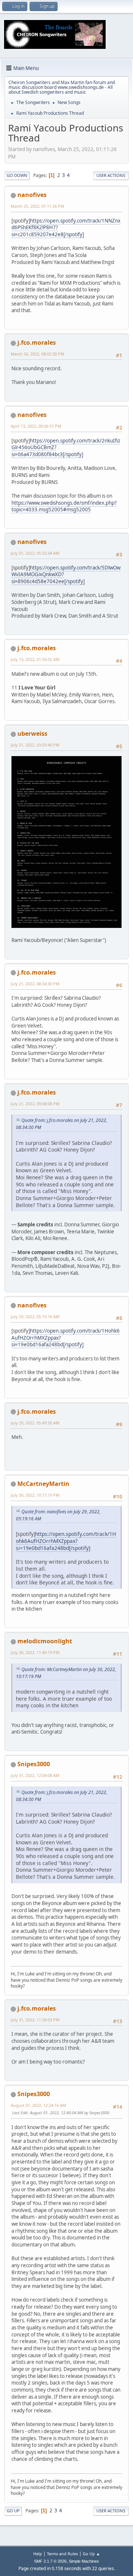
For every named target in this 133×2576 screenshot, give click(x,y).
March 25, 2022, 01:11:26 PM (37, 206)
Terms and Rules (62, 2554)
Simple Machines (84, 2561)
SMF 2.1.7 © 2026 (50, 2561)
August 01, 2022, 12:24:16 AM (38, 2105)
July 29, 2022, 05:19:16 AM (35, 1317)
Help (38, 2554)
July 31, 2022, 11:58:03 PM (35, 2020)
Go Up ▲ (91, 2554)
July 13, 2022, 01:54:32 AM (35, 659)
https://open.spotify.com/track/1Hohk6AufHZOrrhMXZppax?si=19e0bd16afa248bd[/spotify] (66, 1541)
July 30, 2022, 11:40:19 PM (35, 1652)
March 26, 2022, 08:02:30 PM (37, 354)
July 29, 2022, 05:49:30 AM (35, 1423)
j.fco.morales (37, 343)
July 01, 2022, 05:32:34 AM (35, 553)
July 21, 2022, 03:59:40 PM (35, 745)
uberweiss (32, 734)
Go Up (13, 2511)
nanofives (32, 195)
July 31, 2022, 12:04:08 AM (35, 1775)
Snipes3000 (34, 1764)
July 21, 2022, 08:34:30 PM (35, 984)
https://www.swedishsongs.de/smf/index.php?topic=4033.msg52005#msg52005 (64, 506)
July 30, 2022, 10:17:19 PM (35, 1495)
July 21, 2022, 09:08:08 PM (35, 1104)
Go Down (17, 175)
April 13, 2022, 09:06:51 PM (36, 426)
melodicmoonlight (45, 1641)
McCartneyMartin (43, 1484)
